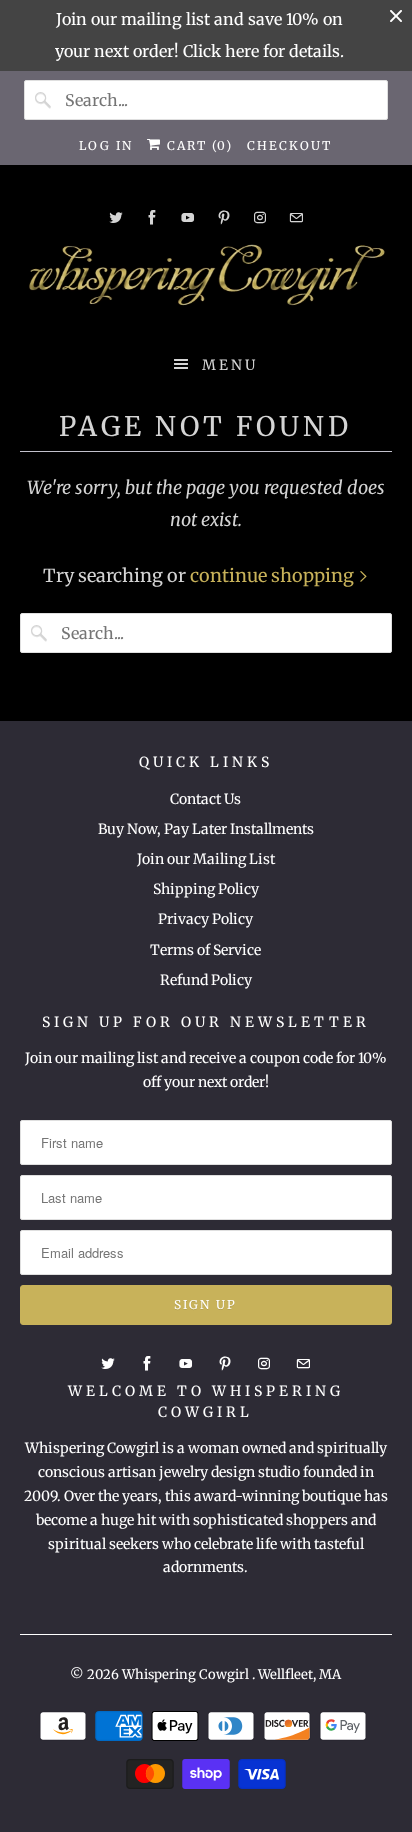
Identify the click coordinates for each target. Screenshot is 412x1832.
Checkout (289, 145)
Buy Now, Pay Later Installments (206, 829)
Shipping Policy (206, 889)
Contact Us (205, 799)
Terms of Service (205, 950)
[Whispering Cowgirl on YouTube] (188, 217)
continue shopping (274, 575)
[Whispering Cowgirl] (205, 280)
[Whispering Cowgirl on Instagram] (260, 217)
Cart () (197, 145)
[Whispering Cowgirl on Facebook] (152, 217)
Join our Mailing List (206, 859)
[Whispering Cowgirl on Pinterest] (224, 217)
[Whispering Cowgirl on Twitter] (116, 217)
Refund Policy (206, 980)
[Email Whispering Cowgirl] (296, 217)
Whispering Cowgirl (187, 1674)
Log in (106, 145)
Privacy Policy (205, 919)
